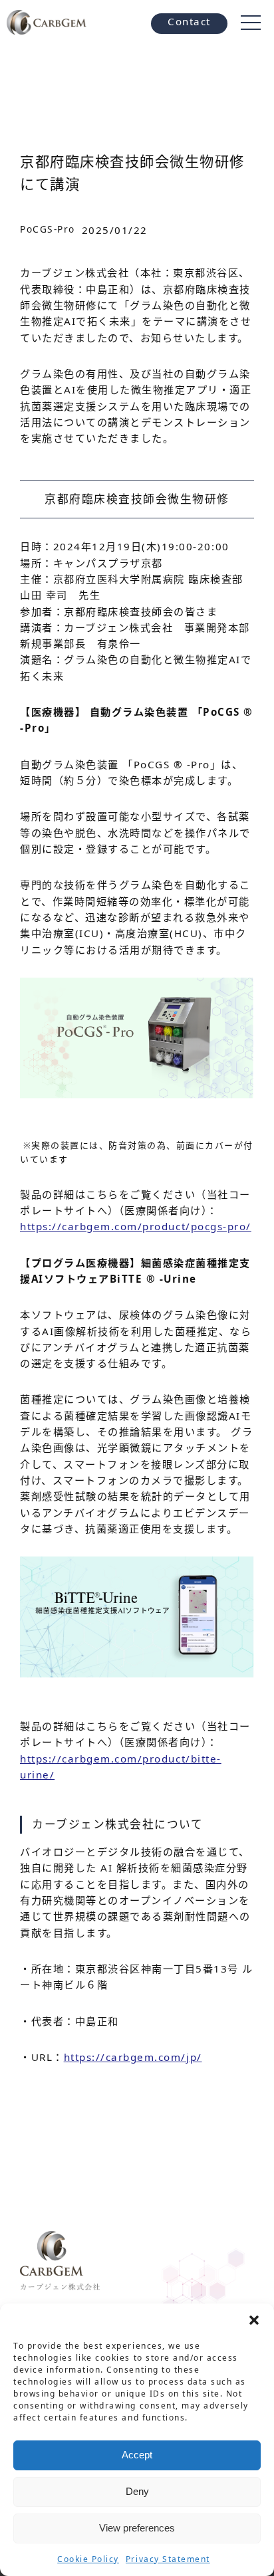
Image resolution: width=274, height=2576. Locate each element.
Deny (137, 2491)
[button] (254, 2320)
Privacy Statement (168, 2559)
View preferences (137, 2528)
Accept (137, 2455)
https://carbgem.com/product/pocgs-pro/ (136, 1226)
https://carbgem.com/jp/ (133, 2057)
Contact (189, 21)
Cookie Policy (88, 2559)
